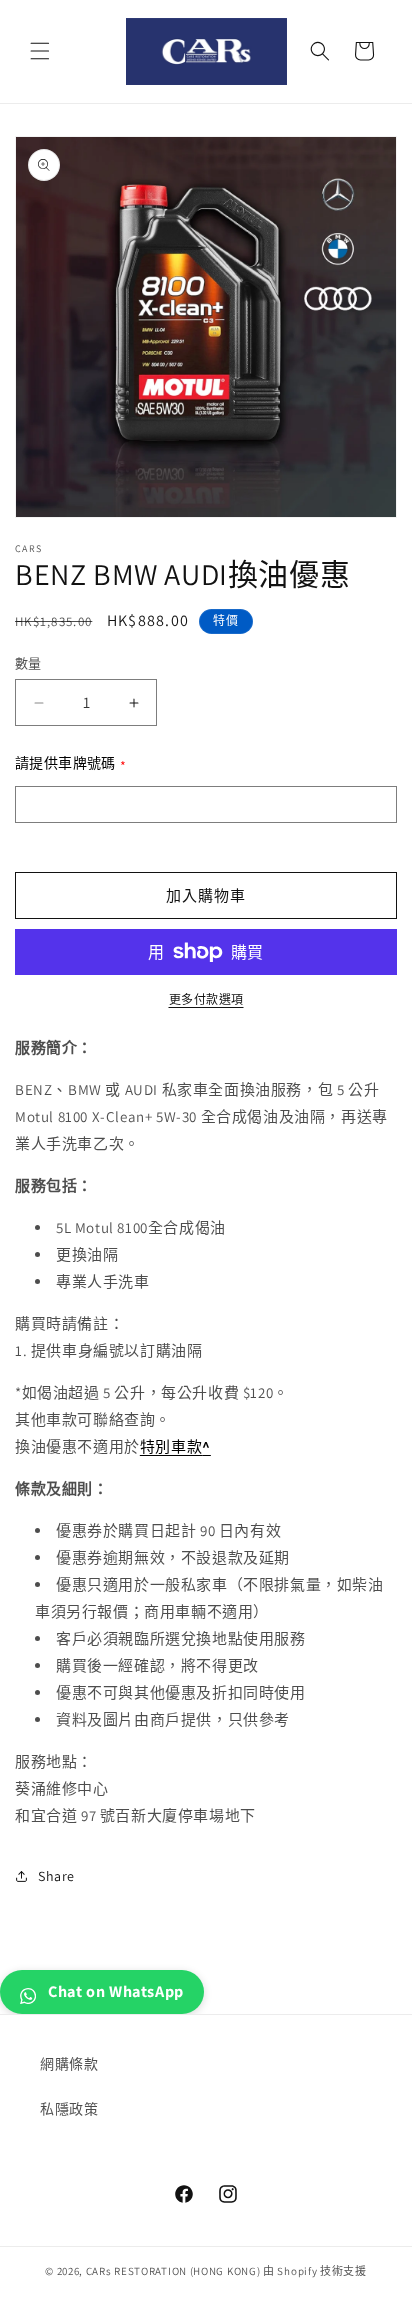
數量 (28, 663)
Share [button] (56, 1876)
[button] (40, 51)
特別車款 (171, 1446)
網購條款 (69, 2064)
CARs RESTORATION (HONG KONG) (173, 2271)
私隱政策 (69, 2109)
